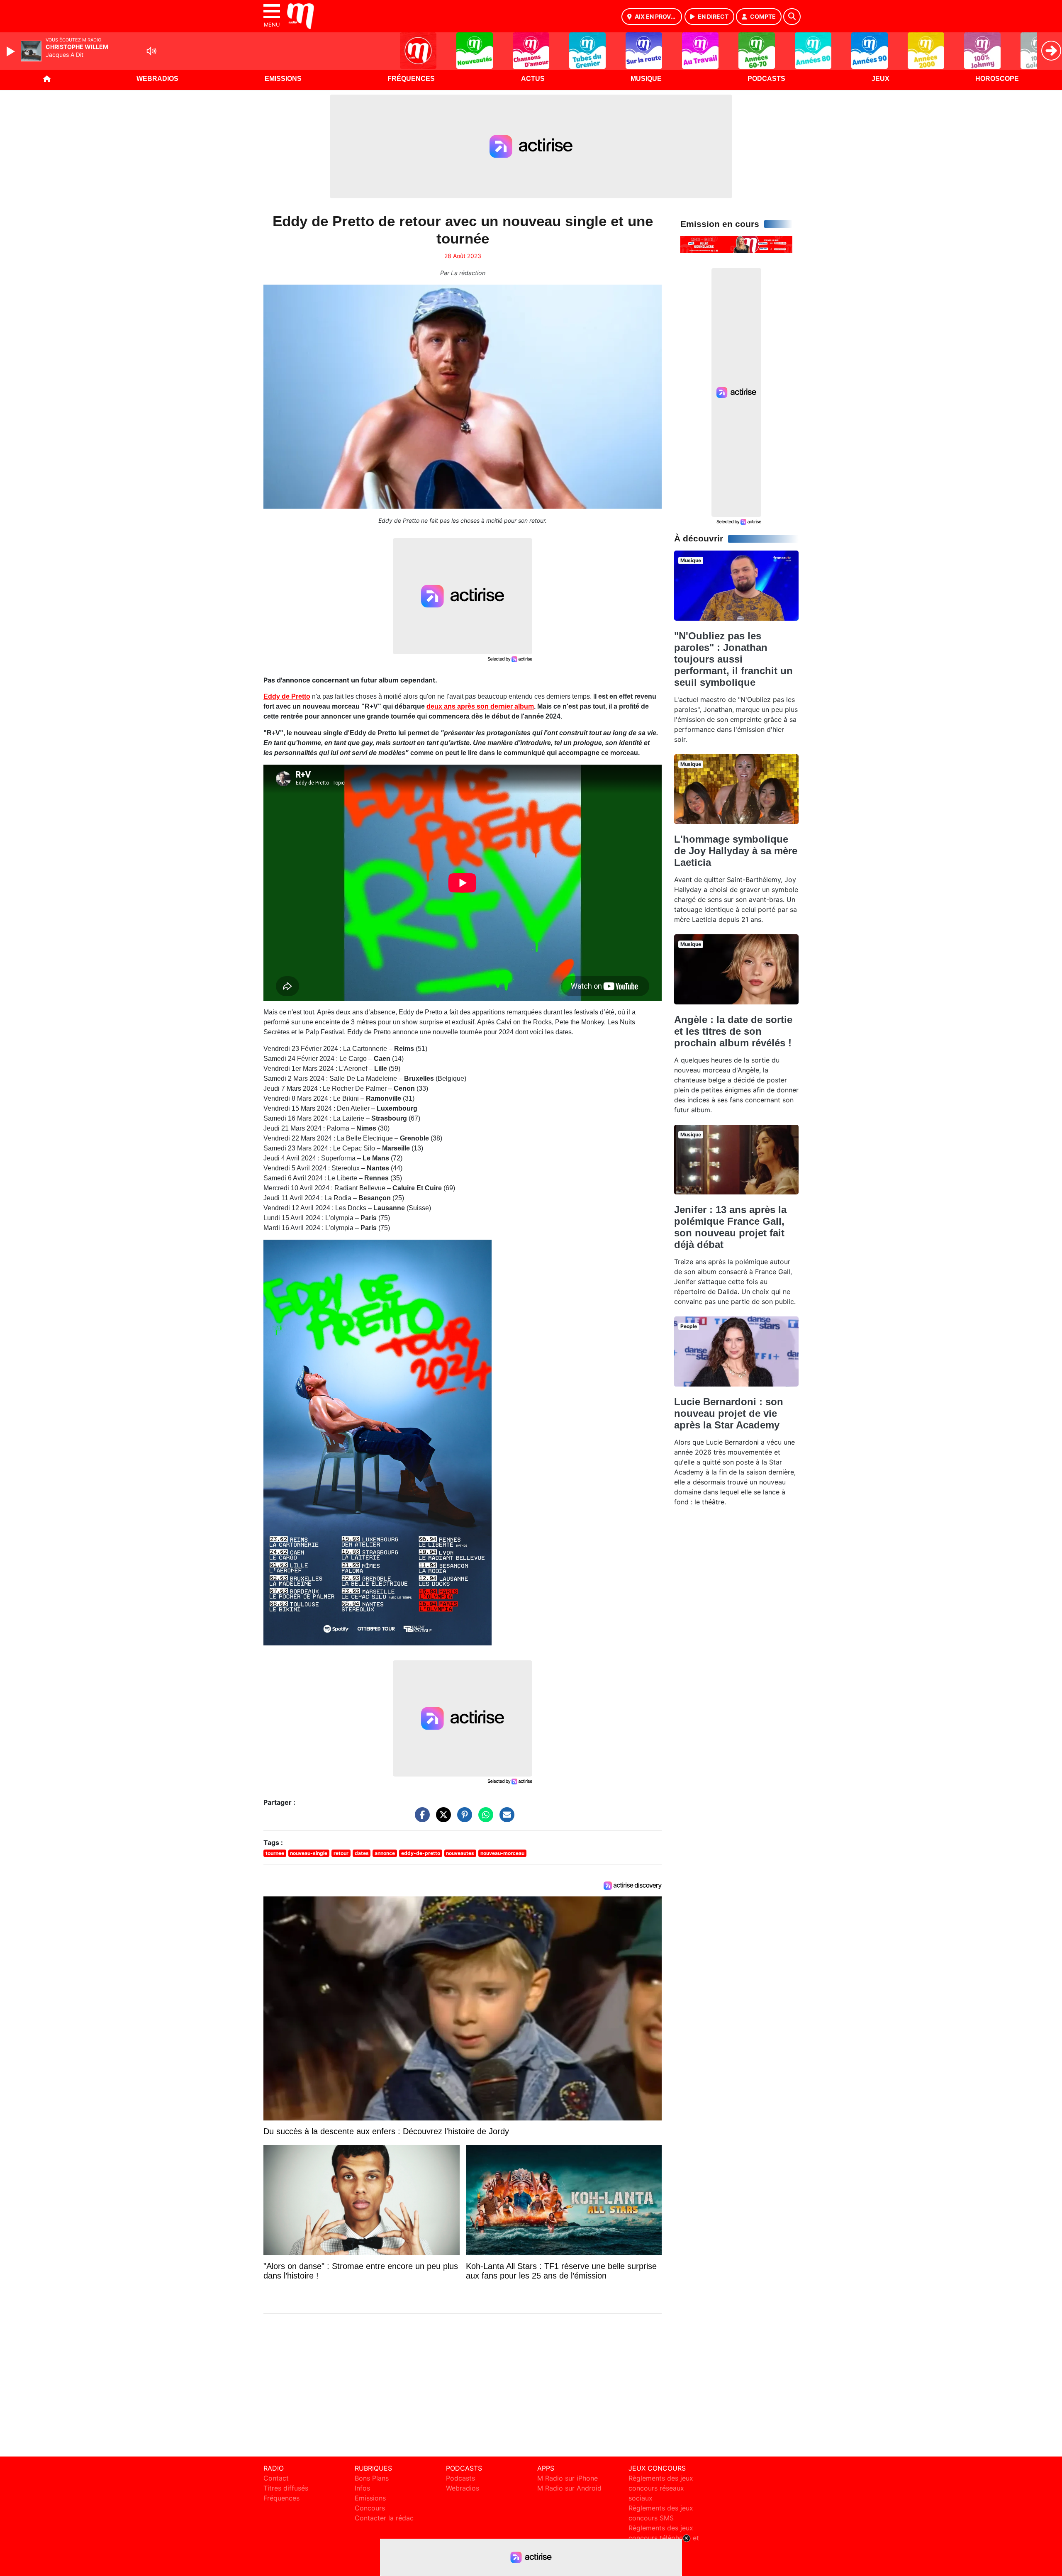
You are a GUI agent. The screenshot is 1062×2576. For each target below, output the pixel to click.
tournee (275, 1853)
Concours (370, 2508)
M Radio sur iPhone (568, 2478)
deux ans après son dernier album (480, 706)
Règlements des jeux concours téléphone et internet (664, 2538)
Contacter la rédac (384, 2518)
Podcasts (766, 79)
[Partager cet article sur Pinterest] (463, 1819)
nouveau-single (309, 1853)
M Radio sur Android (569, 2488)
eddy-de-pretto (421, 1853)
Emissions (283, 79)
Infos (362, 2488)
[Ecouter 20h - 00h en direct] (736, 244)
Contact (276, 2478)
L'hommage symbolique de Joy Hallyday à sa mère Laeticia (736, 851)
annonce (385, 1853)
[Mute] (151, 51)
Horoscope (997, 79)
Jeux (881, 79)
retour (341, 1853)
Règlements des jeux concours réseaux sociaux (661, 2488)
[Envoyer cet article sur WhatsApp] (484, 1819)
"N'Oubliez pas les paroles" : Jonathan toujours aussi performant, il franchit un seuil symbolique (733, 659)
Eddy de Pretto (287, 696)
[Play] (12, 51)
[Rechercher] (792, 17)
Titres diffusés (286, 2488)
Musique (646, 79)
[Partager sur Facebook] (420, 1819)
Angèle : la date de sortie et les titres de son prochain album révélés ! (733, 1031)
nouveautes (460, 1853)
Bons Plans (372, 2478)
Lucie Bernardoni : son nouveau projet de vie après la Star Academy (729, 1413)
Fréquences (411, 79)
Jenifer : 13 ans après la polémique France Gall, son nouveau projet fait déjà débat (730, 1227)
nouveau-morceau (502, 1853)
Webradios (157, 79)
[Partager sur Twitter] (441, 1819)
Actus (533, 79)
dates (362, 1853)
